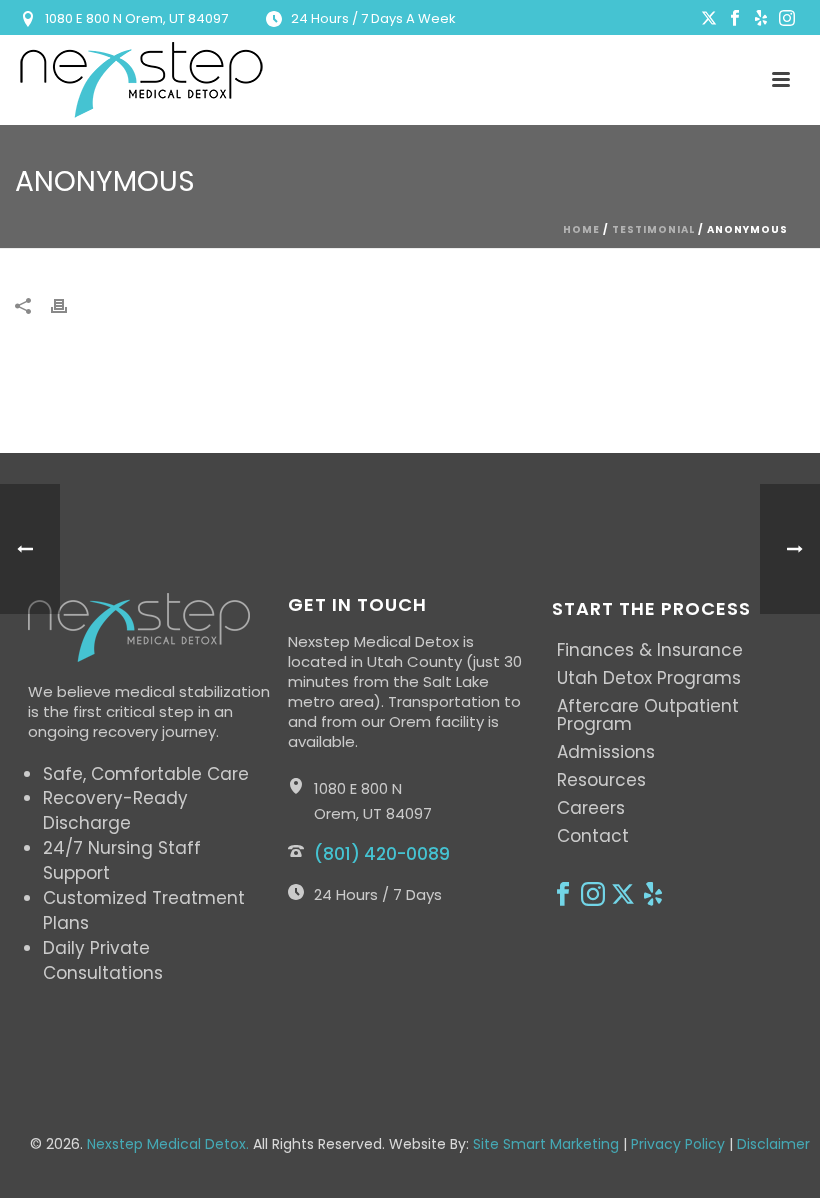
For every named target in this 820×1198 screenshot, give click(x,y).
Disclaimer (773, 1144)
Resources (601, 780)
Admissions (606, 752)
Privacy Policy (678, 1144)
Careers (591, 808)
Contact (593, 836)
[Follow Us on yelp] (653, 895)
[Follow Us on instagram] (593, 895)
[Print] (69, 306)
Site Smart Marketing (546, 1144)
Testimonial (653, 229)
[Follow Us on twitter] (623, 895)
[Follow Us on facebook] (563, 895)
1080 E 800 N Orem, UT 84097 (136, 18)
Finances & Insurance (650, 650)
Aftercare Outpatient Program (648, 715)
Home (581, 229)
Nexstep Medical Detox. (168, 1144)
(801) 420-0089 (382, 854)
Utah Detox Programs (649, 678)
